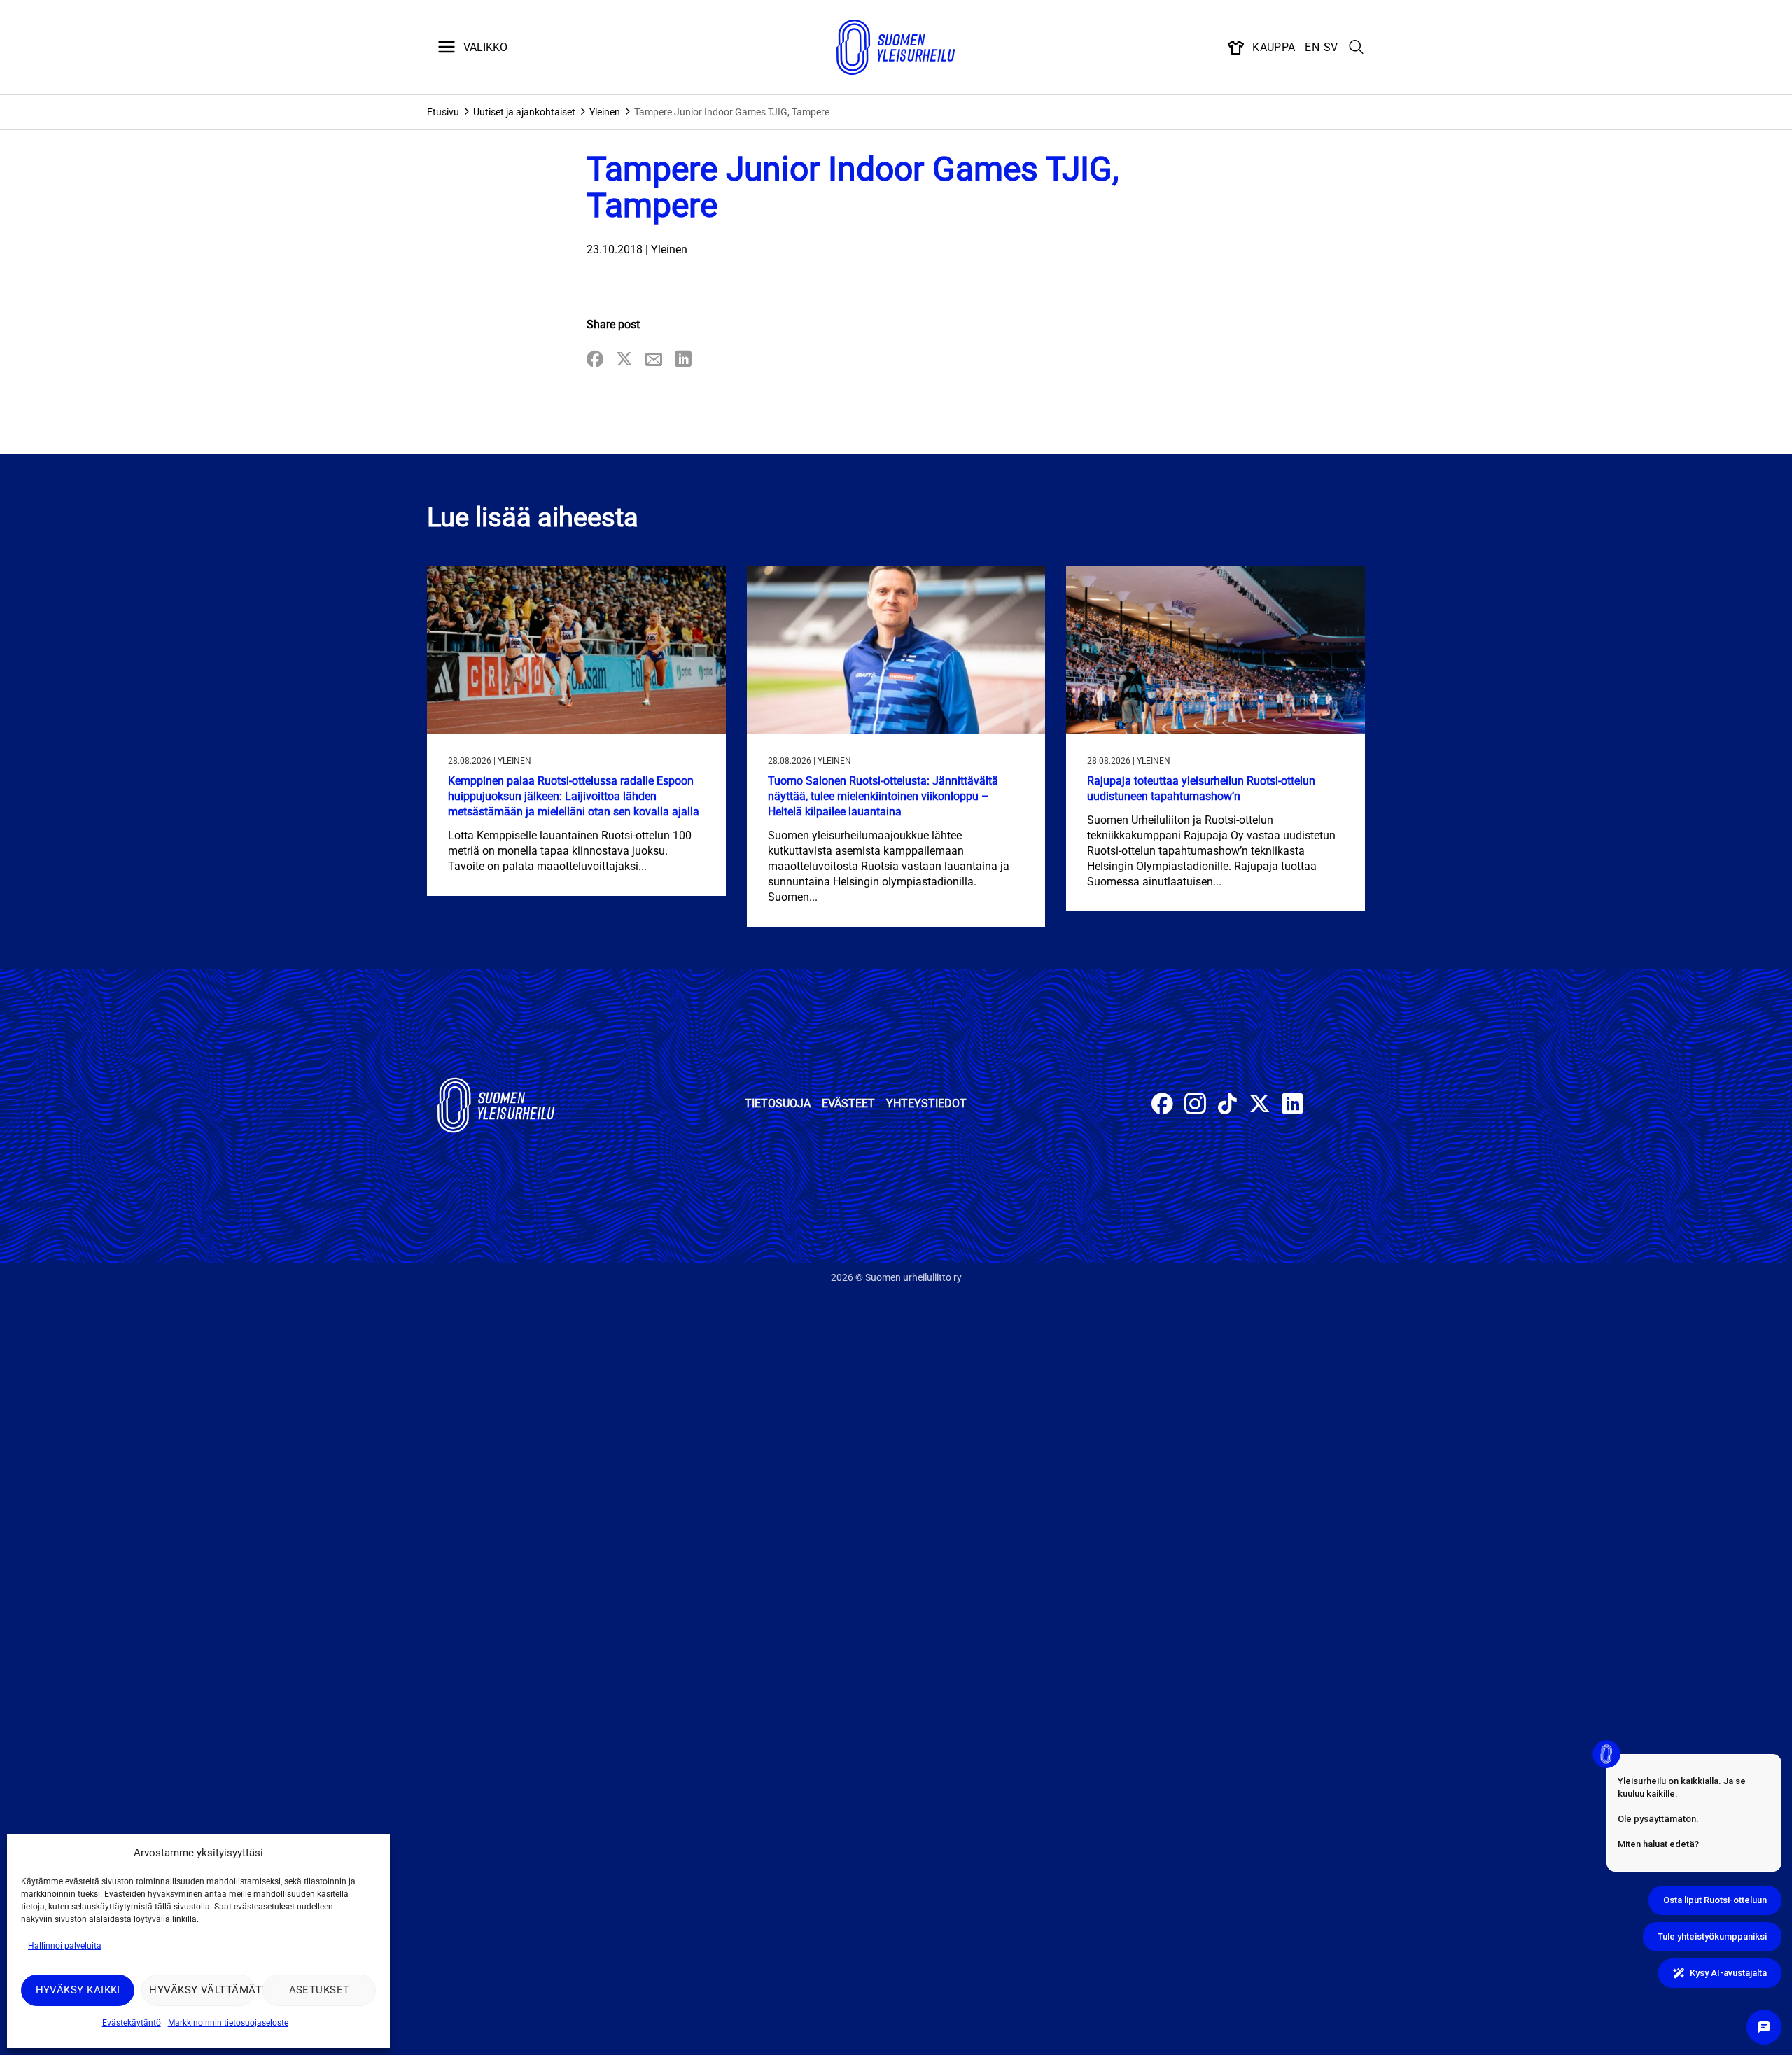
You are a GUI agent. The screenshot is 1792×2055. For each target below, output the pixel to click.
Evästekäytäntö (132, 2023)
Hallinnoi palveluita (65, 1946)
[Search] (1357, 48)
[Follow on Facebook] (1162, 1106)
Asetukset (320, 1990)
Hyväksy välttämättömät (202, 1990)
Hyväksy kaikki (78, 1990)
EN (1312, 47)
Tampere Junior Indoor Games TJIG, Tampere (732, 112)
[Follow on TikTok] (1227, 1106)
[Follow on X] (1260, 1106)
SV (1331, 47)
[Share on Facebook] (595, 360)
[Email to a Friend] (654, 360)
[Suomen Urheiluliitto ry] (896, 48)
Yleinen (605, 112)
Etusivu (443, 112)
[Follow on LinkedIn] (1293, 1106)
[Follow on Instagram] (1195, 1106)
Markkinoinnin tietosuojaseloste (228, 2023)
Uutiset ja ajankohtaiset (524, 112)
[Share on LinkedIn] (683, 360)
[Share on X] (624, 360)
